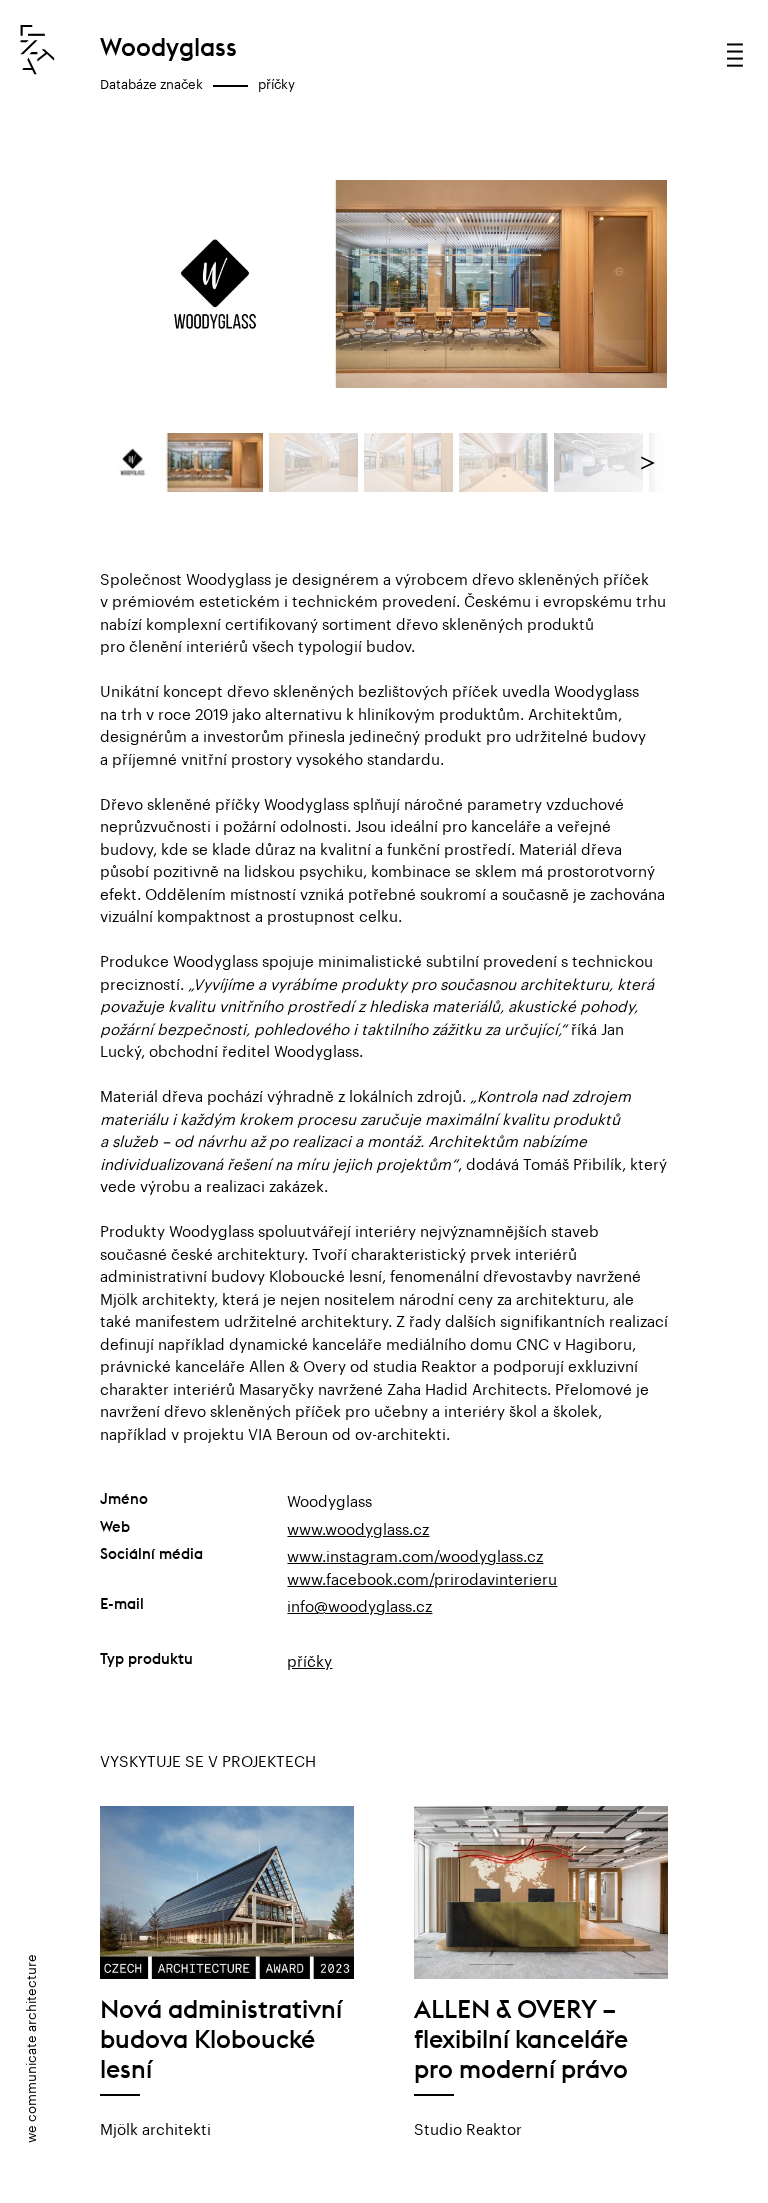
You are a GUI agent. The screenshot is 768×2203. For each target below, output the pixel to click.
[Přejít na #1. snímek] (182, 463)
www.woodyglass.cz (358, 1527)
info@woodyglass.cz (359, 1604)
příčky (276, 82)
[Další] (625, 284)
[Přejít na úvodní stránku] (37, 50)
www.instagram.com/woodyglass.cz (415, 1554)
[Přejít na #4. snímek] (504, 463)
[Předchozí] (142, 284)
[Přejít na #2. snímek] (314, 463)
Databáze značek (151, 82)
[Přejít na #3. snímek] (409, 463)
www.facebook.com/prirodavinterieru (422, 1577)
